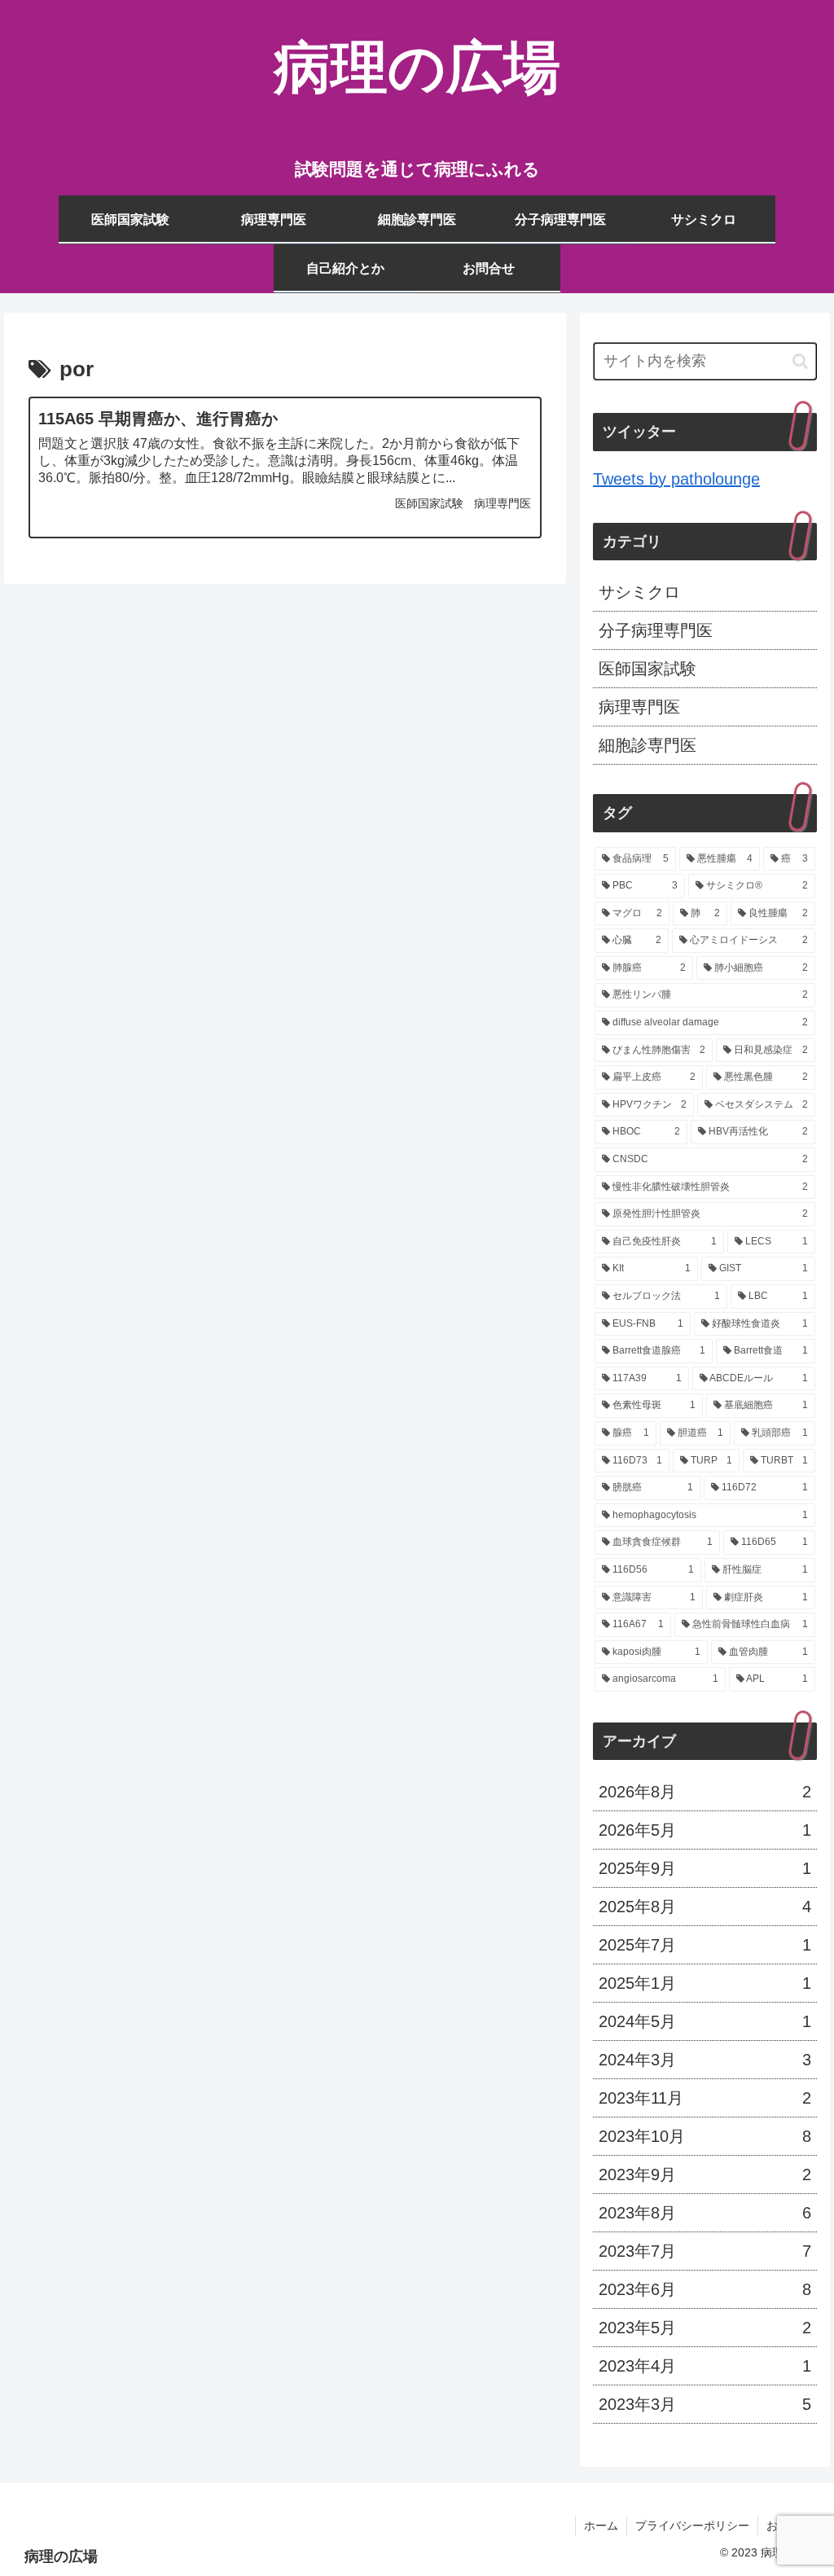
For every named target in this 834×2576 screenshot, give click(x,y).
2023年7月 (705, 2251)
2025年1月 (705, 1983)
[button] (800, 361)
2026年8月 (705, 1792)
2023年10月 (705, 2136)
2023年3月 (705, 2404)
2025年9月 (705, 1868)
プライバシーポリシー (692, 2526)
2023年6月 (705, 2289)
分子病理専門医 (656, 630)
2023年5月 (705, 2328)
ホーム (601, 2526)
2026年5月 (705, 1830)
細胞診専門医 (647, 745)
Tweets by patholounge (676, 479)
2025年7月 (705, 1945)
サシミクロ (639, 592)
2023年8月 (705, 2213)
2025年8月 (705, 1907)
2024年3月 (705, 2060)
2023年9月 (705, 2174)
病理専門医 (639, 707)
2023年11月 (705, 2098)
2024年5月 (705, 2021)
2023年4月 (705, 2366)
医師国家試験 (647, 669)
